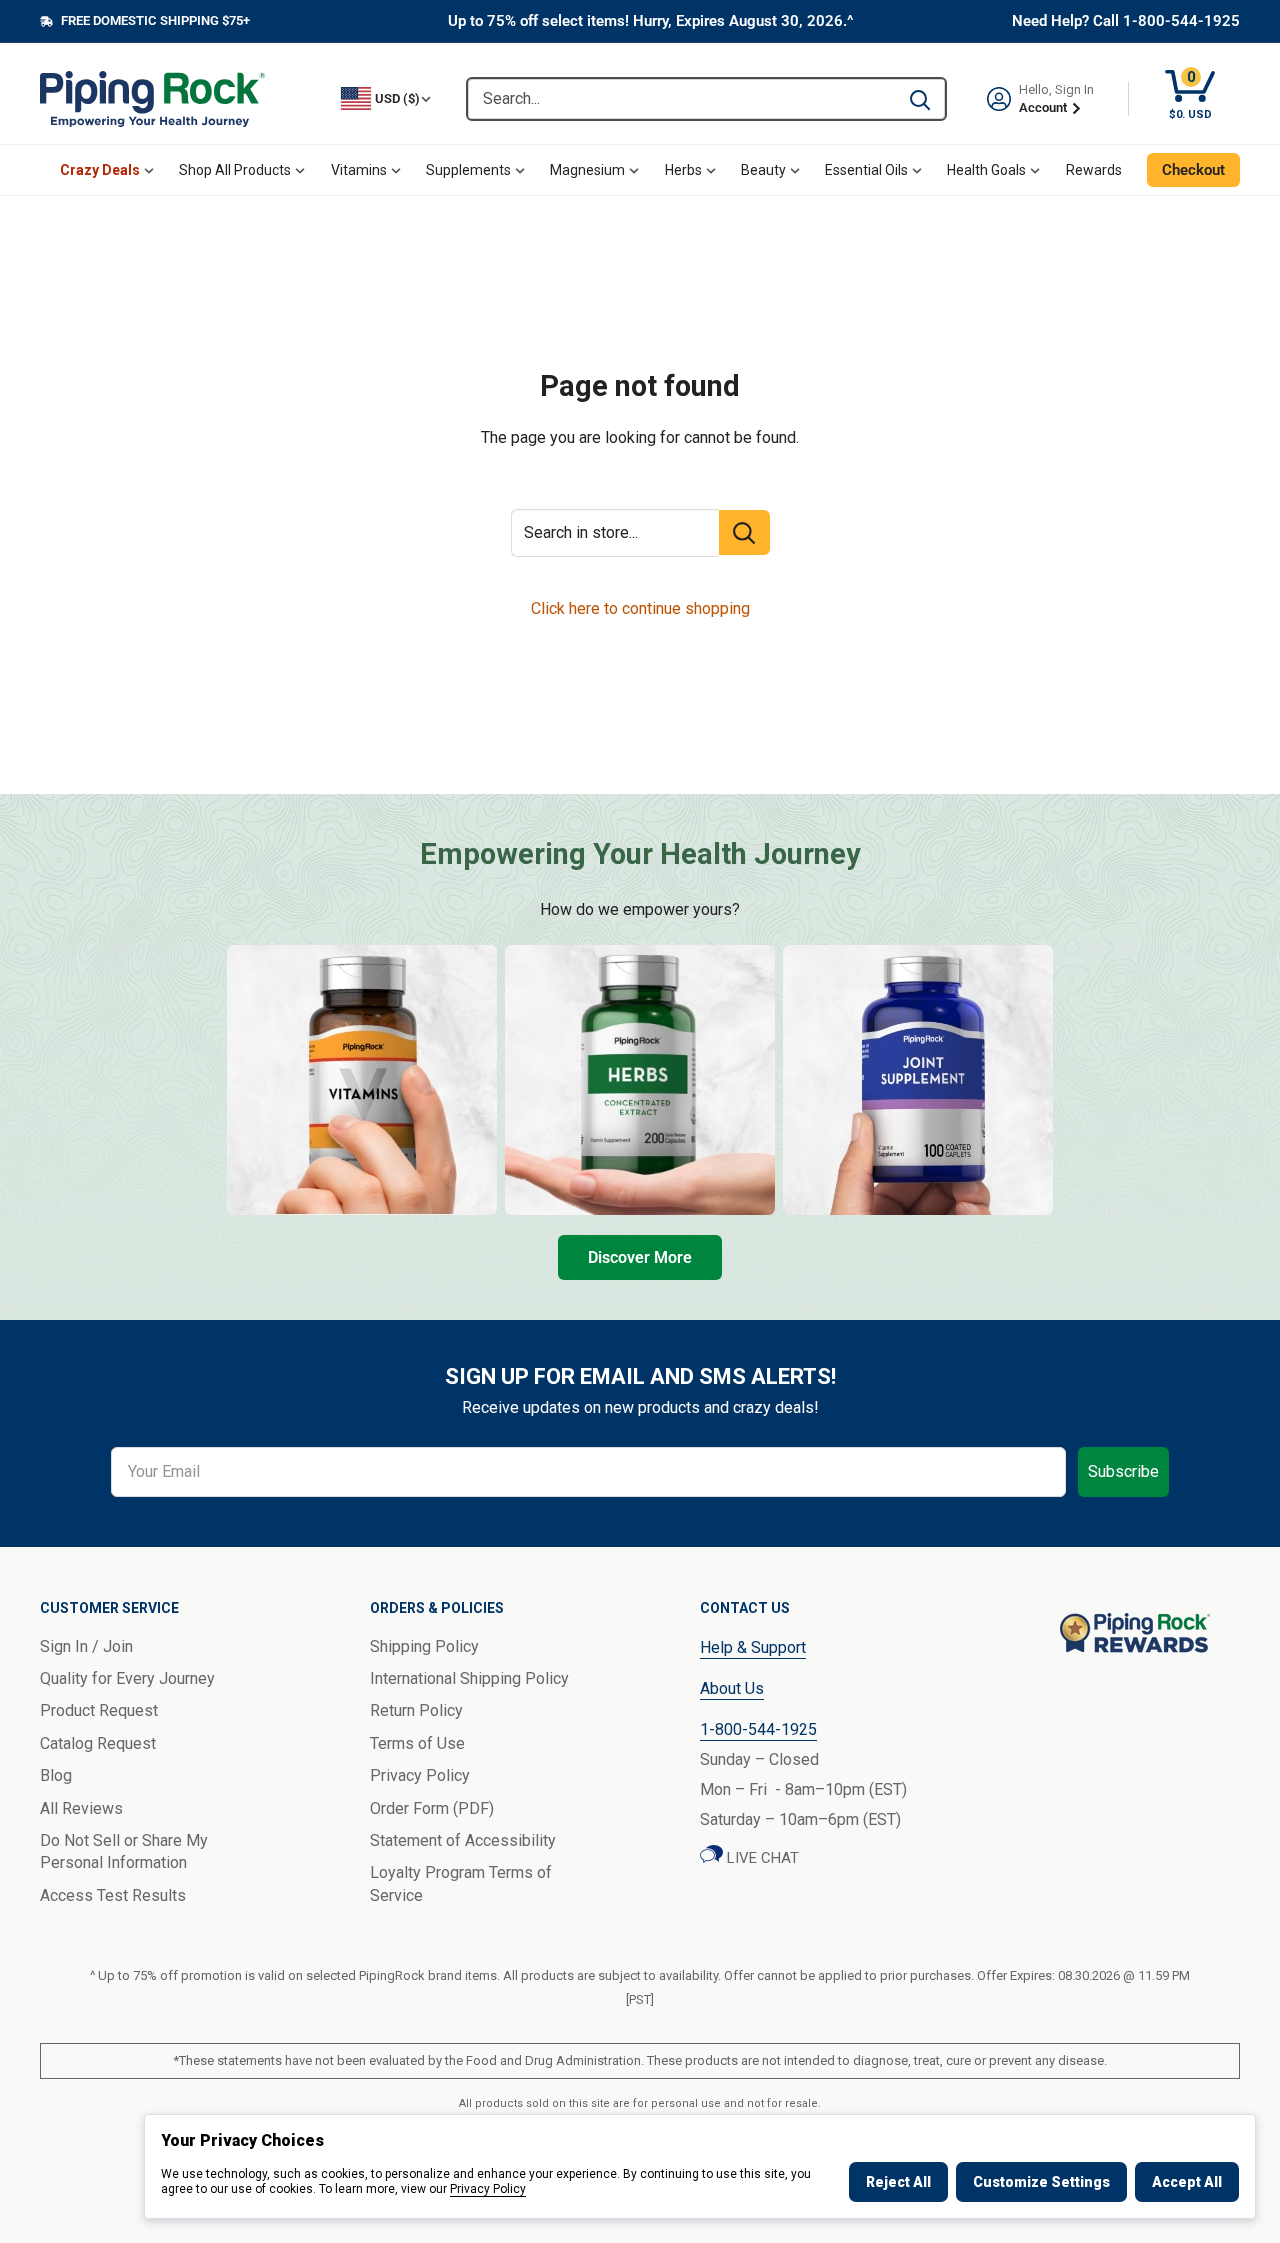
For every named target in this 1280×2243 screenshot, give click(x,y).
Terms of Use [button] (417, 1743)
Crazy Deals (100, 170)
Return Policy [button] (416, 1710)
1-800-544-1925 (758, 1729)
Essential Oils (866, 170)
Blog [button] (56, 1775)
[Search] (920, 99)
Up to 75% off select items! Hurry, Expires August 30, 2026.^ (651, 21)
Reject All (898, 2182)
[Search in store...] (744, 532)
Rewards (1094, 170)
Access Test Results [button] (113, 1895)
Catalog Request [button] (98, 1743)
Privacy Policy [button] (420, 1775)
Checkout (1193, 170)
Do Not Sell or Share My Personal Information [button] (124, 1851)
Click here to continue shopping (640, 608)
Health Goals (986, 170)
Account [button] (1044, 107)
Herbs (683, 170)
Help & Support (753, 1647)
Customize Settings (1041, 2182)
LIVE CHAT (761, 1858)
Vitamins (359, 170)
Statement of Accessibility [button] (463, 1840)
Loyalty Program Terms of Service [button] (461, 1883)
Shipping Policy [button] (424, 1646)
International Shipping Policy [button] (469, 1678)
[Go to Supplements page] (918, 1080)
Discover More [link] (640, 1257)
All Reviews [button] (81, 1808)
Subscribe (1123, 1471)
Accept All (1187, 2182)
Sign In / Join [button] (86, 1646)
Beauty (763, 170)
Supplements (468, 170)
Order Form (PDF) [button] (432, 1808)
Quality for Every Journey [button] (127, 1678)
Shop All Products (235, 170)
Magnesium (587, 170)
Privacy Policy (488, 2189)
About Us (732, 1688)
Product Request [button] (99, 1710)
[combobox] (681, 99)
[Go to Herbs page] (640, 1080)
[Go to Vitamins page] (362, 1080)
